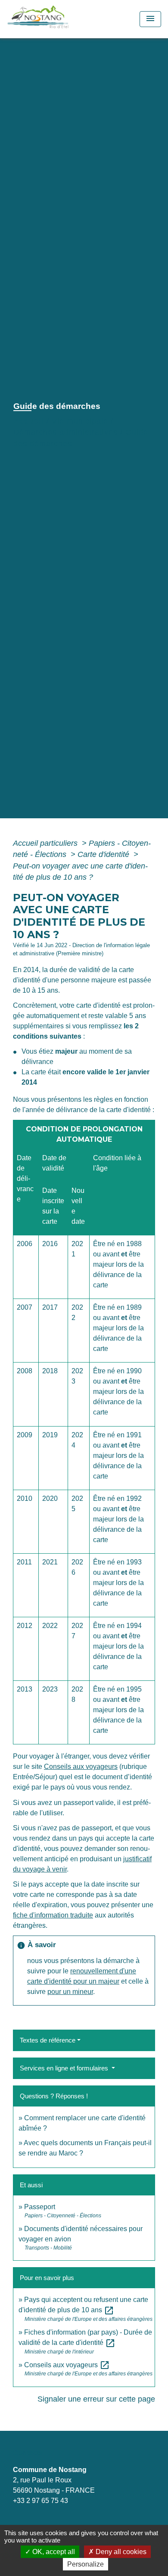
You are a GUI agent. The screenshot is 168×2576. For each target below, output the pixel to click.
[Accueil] (57, 19)
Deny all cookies (120, 2552)
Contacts (28, 2453)
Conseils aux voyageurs (81, 1767)
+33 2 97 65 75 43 (40, 2501)
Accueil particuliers (46, 843)
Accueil (29, 421)
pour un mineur (70, 1992)
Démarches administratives (65, 432)
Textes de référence (48, 2040)
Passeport (40, 2207)
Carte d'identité (104, 854)
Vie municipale (80, 421)
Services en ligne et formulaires (65, 2068)
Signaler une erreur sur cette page (96, 2399)
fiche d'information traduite (53, 1915)
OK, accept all (53, 2552)
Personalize (86, 2564)
